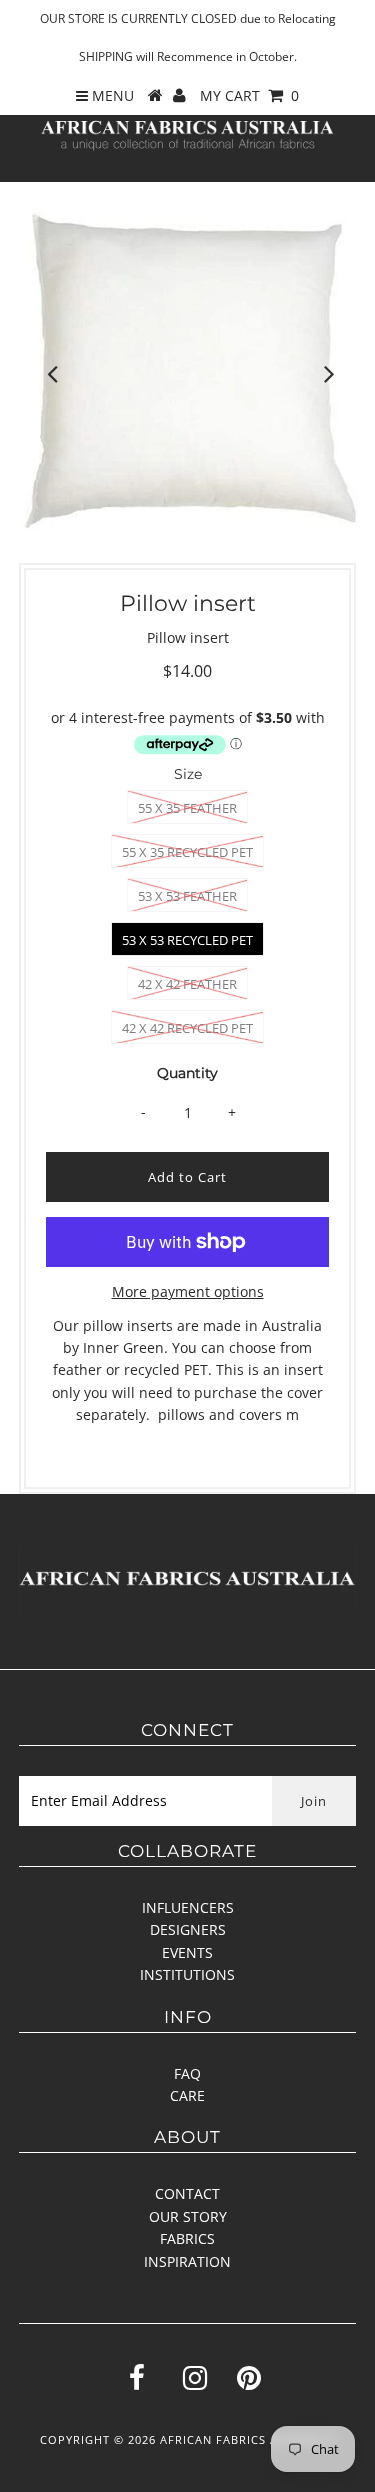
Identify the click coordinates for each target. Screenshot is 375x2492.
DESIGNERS (188, 1929)
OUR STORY (188, 2216)
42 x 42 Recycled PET (187, 1028)
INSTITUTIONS (187, 1974)
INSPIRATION (187, 2261)
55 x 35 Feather (187, 808)
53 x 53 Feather (187, 896)
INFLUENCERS (188, 1907)
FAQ (187, 2073)
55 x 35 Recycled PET (187, 852)
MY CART (249, 95)
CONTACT (187, 2193)
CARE (187, 2095)
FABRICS (187, 2238)
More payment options (188, 1291)
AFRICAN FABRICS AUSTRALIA (248, 2439)
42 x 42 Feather (187, 984)
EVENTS (187, 1952)
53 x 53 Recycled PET (187, 940)
